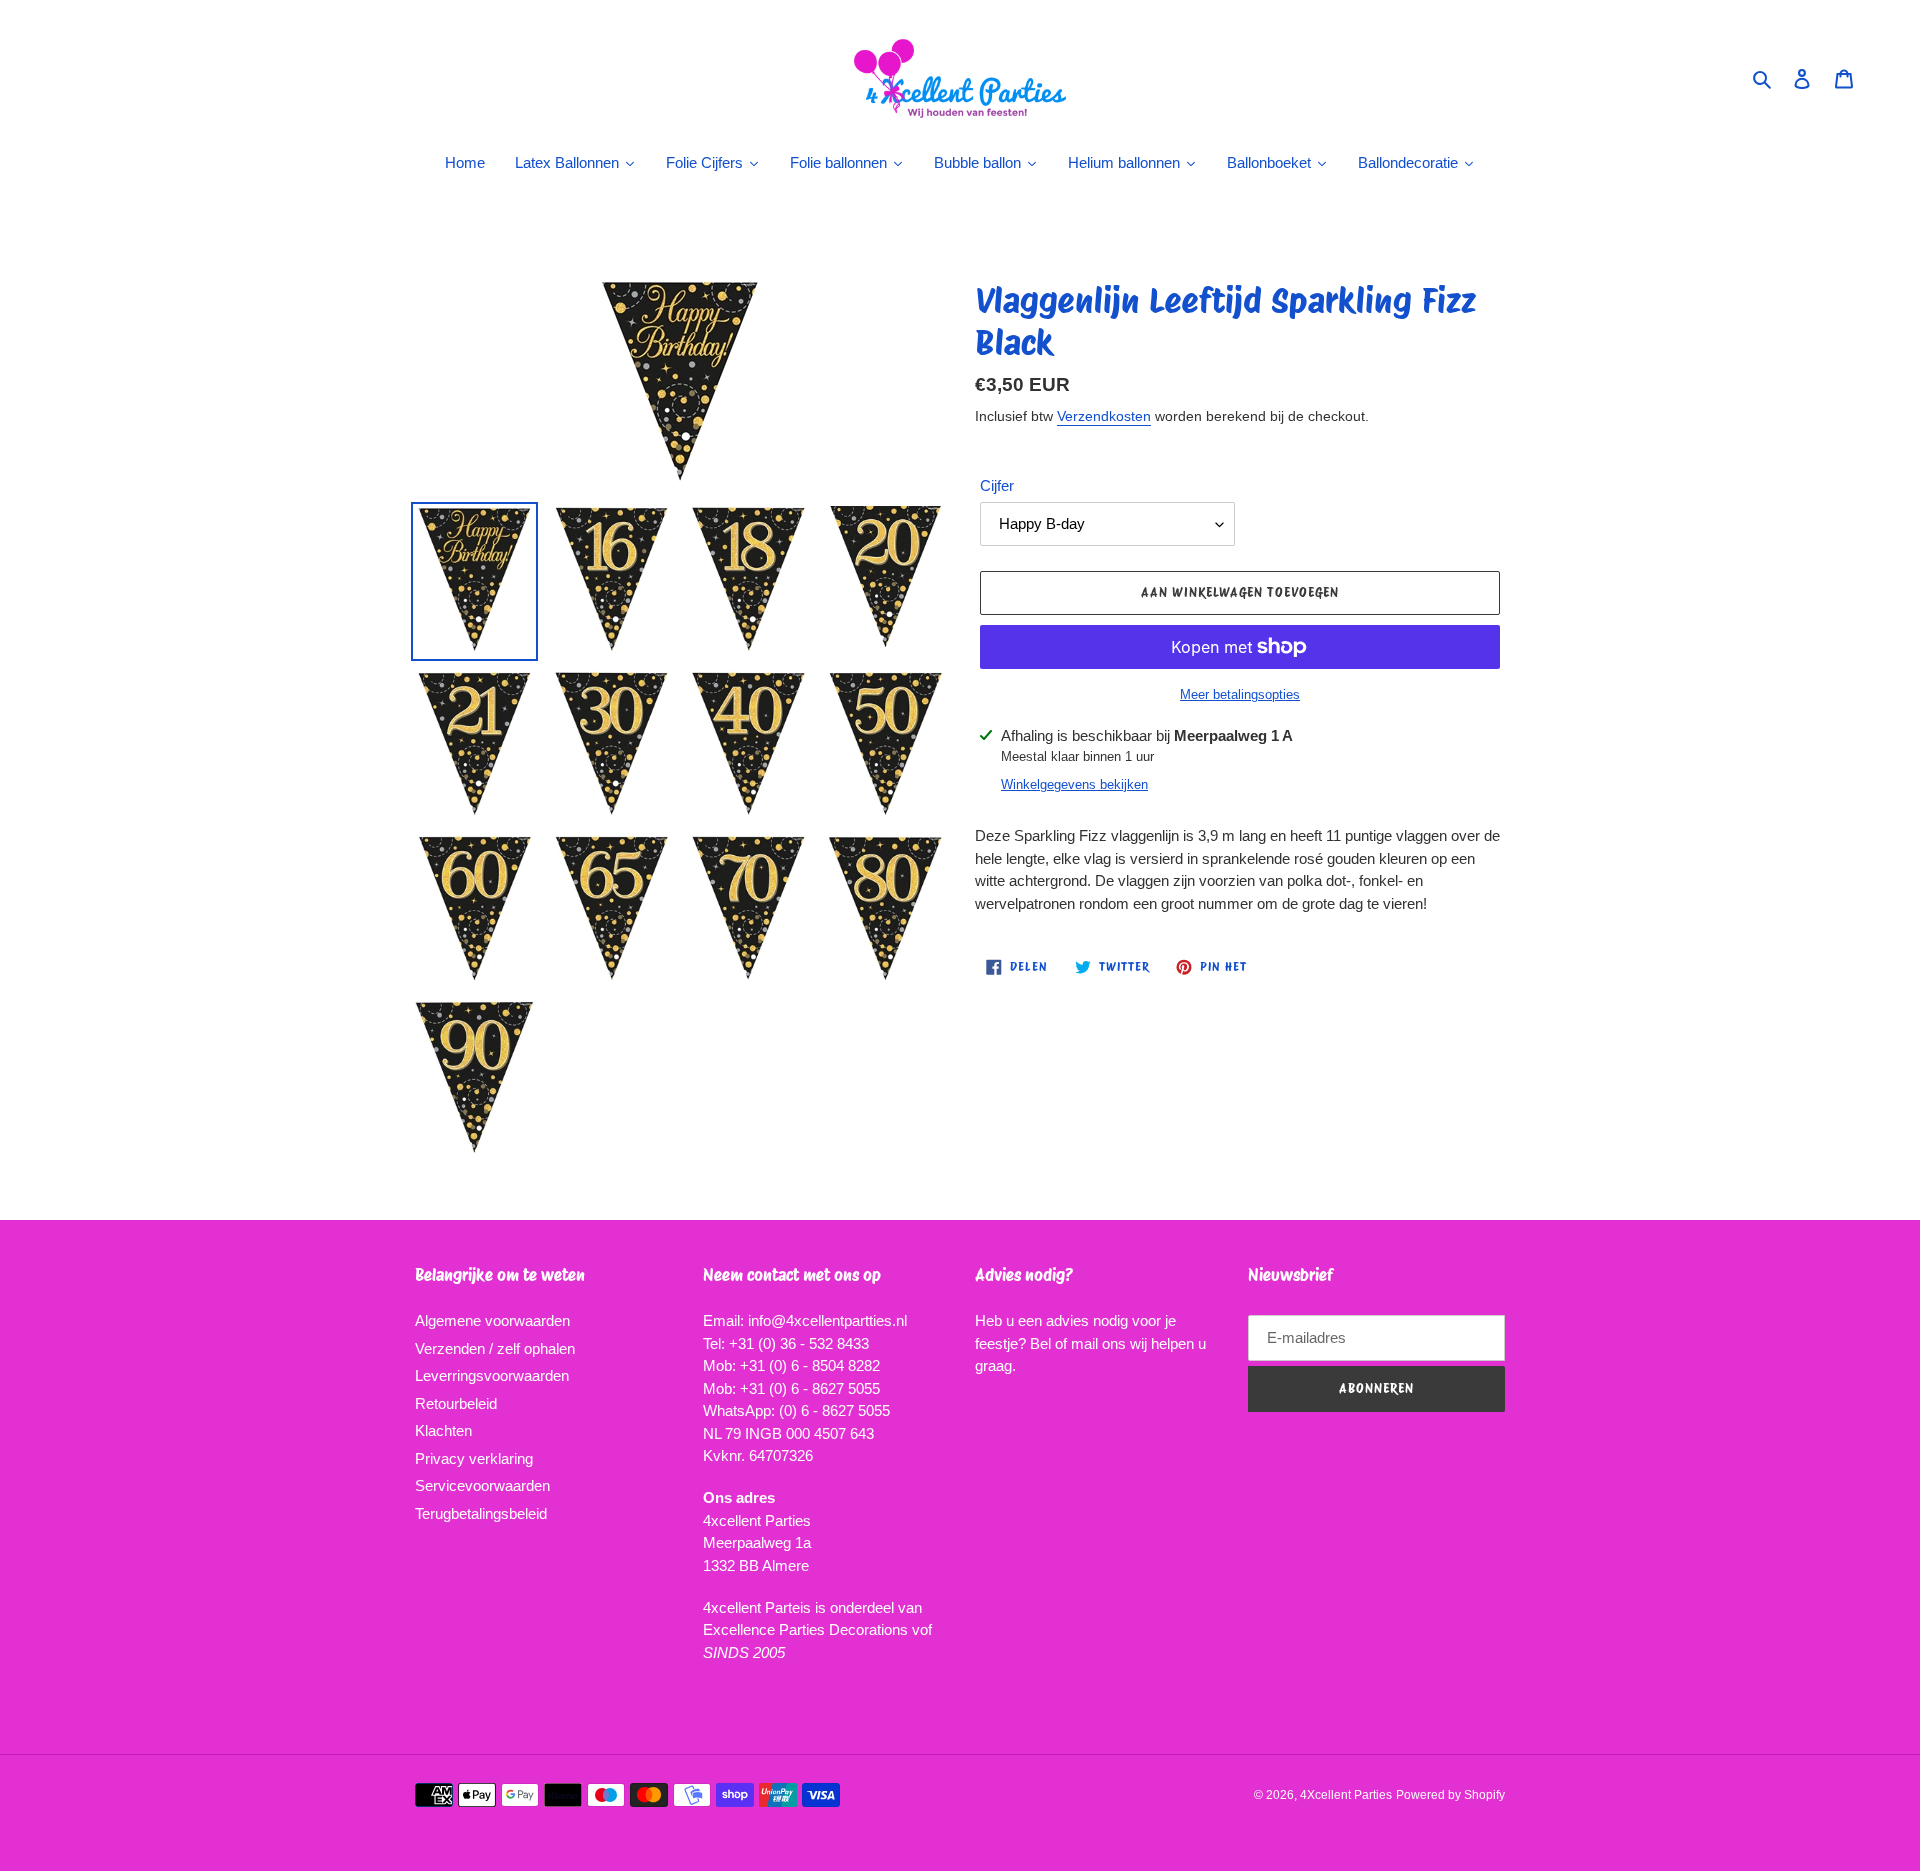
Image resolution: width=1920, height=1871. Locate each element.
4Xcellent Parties (1346, 1795)
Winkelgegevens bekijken (1074, 784)
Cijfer (997, 485)
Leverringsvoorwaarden (492, 1375)
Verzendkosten (1104, 416)
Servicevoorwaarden (482, 1485)
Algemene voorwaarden (492, 1320)
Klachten (443, 1430)
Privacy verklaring (474, 1458)
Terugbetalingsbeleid (481, 1513)
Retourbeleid (456, 1403)
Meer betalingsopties (1240, 694)
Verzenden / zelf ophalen (495, 1348)
